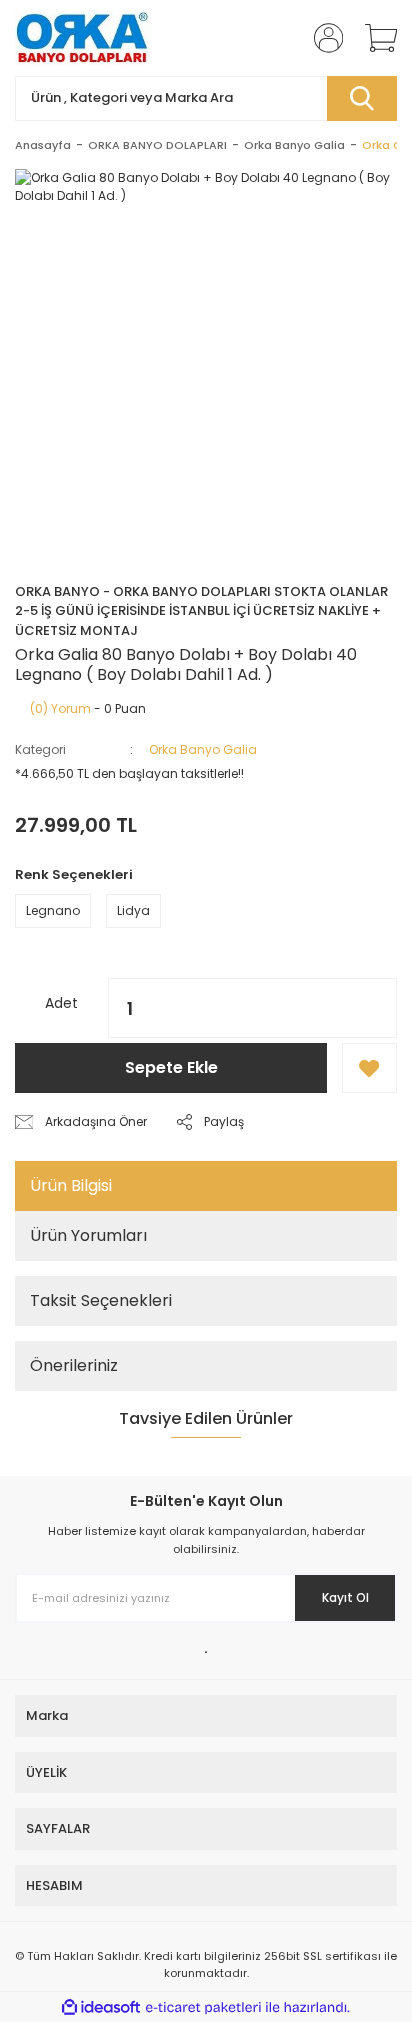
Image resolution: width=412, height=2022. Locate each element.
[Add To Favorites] (369, 1068)
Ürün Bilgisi (71, 1185)
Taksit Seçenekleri (101, 1300)
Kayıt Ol (345, 1597)
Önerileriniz (74, 1365)
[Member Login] (322, 38)
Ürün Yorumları (88, 1235)
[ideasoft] (101, 2007)
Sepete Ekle (171, 1067)
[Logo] (83, 38)
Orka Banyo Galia (203, 749)
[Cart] (374, 38)
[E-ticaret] (203, 2007)
